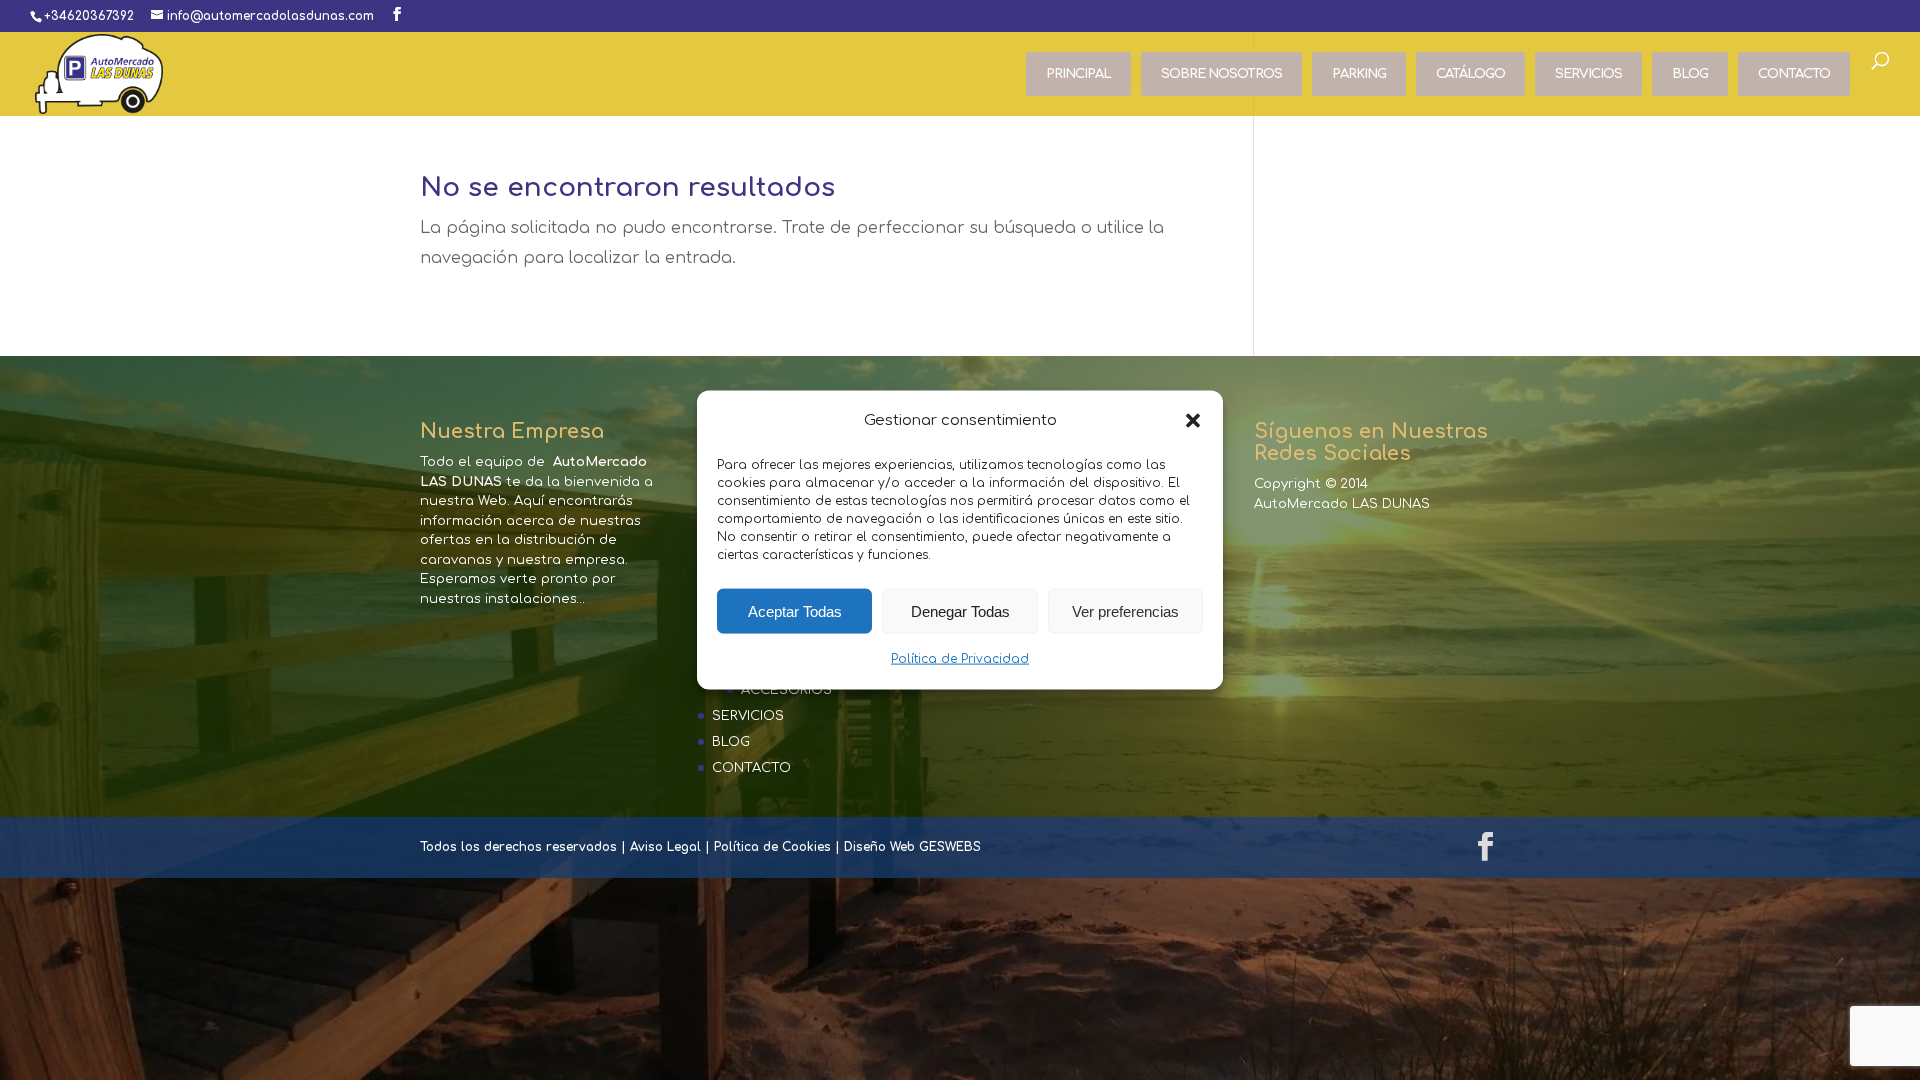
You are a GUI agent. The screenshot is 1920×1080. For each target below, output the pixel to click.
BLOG (1690, 74)
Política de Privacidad (960, 659)
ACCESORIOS (786, 690)
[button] (1193, 421)
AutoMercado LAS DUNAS (1342, 504)
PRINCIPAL (1078, 74)
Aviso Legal (665, 847)
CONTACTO (1794, 74)
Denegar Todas (960, 611)
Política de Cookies (772, 847)
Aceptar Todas (795, 611)
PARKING (1359, 74)
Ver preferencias (1125, 611)
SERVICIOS (1588, 74)
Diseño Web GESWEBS (912, 847)
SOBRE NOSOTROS (1221, 74)
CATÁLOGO (1470, 74)
